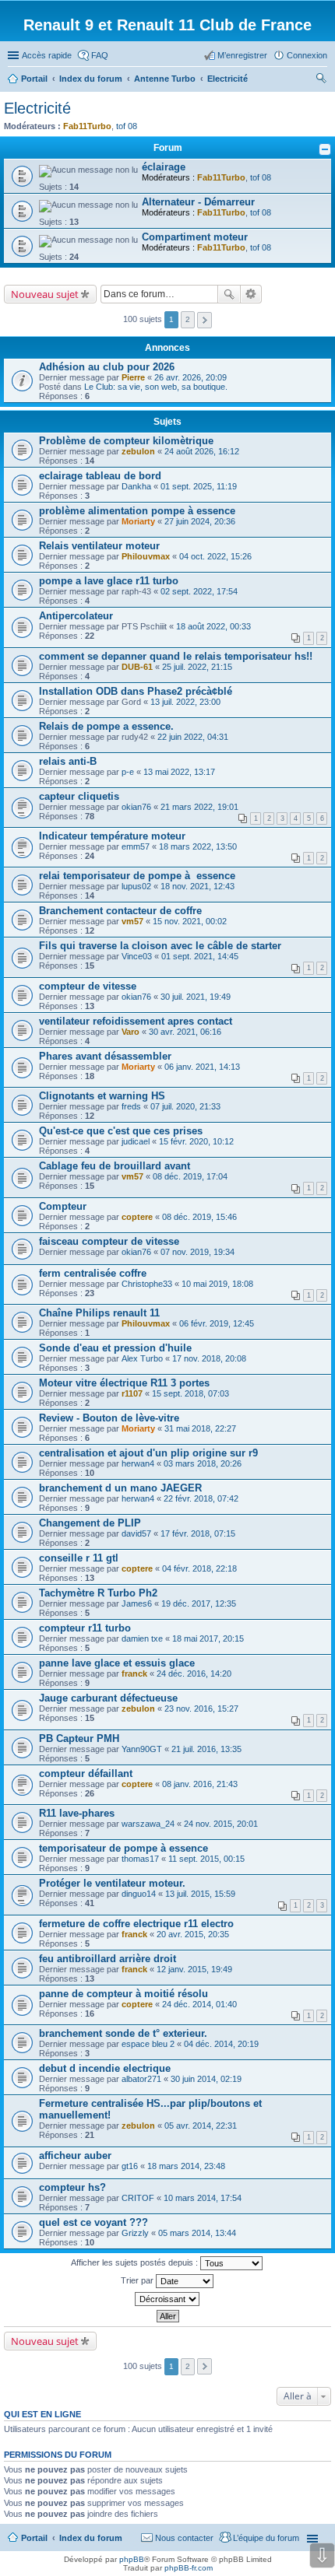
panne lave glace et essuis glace (117, 1663)
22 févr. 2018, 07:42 (201, 1498)
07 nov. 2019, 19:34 (197, 1252)
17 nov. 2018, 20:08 (209, 1358)
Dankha (136, 486)
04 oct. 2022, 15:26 (215, 556)
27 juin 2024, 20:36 (200, 521)
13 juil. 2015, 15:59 (200, 1894)
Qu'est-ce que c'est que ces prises (121, 1131)
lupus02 (136, 886)
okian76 (136, 807)
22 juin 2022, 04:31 (193, 737)
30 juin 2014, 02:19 (206, 2079)
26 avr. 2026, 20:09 (190, 377)
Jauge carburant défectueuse (108, 1698)
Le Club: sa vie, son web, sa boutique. (156, 387)
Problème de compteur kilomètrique (126, 441)
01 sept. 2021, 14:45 (200, 956)
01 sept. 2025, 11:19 (199, 486)
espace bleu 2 (148, 2044)
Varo (130, 1032)
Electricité (37, 108)
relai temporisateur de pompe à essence (137, 876)
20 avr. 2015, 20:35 (193, 1934)
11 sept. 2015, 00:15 (206, 1859)
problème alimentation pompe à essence (137, 511)
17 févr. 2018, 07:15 (198, 1533)
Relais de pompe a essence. (106, 726)
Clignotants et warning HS (102, 1096)
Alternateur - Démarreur (198, 202)
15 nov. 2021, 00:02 (190, 921)
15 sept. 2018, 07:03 (190, 1393)
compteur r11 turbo (85, 1628)
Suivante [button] (205, 320)
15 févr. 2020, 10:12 (196, 1141)
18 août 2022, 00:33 (213, 626)
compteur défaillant (86, 1773)
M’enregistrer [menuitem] (242, 55)
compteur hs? (72, 2187)
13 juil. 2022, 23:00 (185, 702)
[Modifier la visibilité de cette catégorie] (325, 149)
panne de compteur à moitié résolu (123, 1994)
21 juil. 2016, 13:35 (206, 1749)
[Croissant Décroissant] (167, 2299)
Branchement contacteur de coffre (120, 911)
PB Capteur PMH (79, 1738)
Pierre (133, 377)
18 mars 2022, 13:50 (198, 846)
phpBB (132, 2559)
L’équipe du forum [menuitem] (266, 2538)
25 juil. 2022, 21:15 (197, 667)
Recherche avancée (251, 294)
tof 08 (127, 126)
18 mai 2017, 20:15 (208, 1638)
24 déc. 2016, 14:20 (194, 1674)
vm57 (132, 921)
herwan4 (138, 1463)
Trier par (138, 2280)
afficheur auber (75, 2155)
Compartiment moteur (195, 237)
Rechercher (229, 294)
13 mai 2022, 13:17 (179, 772)
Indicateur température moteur (112, 836)
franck (134, 1674)
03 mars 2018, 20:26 (203, 1463)
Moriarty (138, 521)
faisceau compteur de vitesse (109, 1241)
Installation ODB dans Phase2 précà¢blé (136, 691)
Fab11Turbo (87, 126)
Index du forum (91, 2538)
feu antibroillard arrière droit (108, 1959)
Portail (34, 79)
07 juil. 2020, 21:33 (185, 1106)
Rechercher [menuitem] (321, 80)
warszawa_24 (148, 1824)
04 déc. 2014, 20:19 (221, 2044)
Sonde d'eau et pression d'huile (115, 1348)
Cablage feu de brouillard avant (115, 1166)
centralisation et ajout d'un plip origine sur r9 (148, 1453)
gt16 (130, 2166)
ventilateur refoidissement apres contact (136, 1021)
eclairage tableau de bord (100, 476)
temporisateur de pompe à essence (123, 1848)
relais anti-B (68, 761)
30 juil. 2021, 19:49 (196, 997)
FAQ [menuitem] (100, 55)
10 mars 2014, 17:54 (203, 2198)
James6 (137, 1603)
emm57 (136, 846)
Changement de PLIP (90, 1523)
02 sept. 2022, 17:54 (199, 591)
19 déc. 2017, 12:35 (199, 1603)
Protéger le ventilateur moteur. (112, 1883)
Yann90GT (142, 1749)
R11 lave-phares (77, 1813)
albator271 (141, 2079)
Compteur (63, 1206)
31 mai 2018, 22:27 (200, 1428)
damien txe (142, 1638)
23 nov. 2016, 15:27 (201, 1709)
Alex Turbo (142, 1358)
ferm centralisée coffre (93, 1273)
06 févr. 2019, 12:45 (217, 1323)
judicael (136, 1141)
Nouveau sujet (45, 294)
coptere (137, 1217)
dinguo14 (139, 1894)
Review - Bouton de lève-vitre (109, 1418)
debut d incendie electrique (105, 2068)
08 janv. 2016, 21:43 (200, 1784)
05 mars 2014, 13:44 (197, 2233)
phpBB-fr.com (189, 2568)
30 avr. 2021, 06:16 (185, 1032)
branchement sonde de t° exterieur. (123, 2033)
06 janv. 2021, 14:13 (202, 1067)
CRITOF (138, 2198)
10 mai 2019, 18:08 (217, 1284)
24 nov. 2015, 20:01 (221, 1824)
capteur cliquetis (79, 796)
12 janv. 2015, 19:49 (194, 1969)
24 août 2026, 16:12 (202, 451)
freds (131, 1106)
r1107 (132, 1393)
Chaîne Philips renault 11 (99, 1313)
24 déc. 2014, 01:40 (199, 2004)
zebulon (138, 451)
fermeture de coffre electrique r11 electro (136, 1924)
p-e (128, 772)
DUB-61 (137, 667)
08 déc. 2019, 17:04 (190, 1176)
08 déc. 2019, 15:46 (199, 1217)
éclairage (164, 167)
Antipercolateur (76, 616)
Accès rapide (47, 55)
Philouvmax (146, 556)
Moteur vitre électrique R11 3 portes (124, 1383)
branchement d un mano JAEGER (120, 1488)
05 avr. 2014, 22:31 (201, 2126)
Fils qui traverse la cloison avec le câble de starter (160, 946)
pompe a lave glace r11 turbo (109, 581)
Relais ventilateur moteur (99, 546)
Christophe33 (147, 1284)
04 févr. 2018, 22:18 (199, 1568)
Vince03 (137, 956)
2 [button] (188, 319)
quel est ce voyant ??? (93, 2222)
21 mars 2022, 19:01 (199, 807)
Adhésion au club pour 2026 (107, 367)
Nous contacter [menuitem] (184, 2538)
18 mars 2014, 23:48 (186, 2166)
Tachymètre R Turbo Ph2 (98, 1593)
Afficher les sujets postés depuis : (136, 2262)
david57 (136, 1533)
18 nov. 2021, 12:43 (197, 886)
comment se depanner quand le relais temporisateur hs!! (176, 656)
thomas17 (140, 1859)
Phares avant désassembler (105, 1056)
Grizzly (135, 2233)
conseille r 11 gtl (79, 1558)
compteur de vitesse (88, 986)
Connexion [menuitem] (307, 55)
